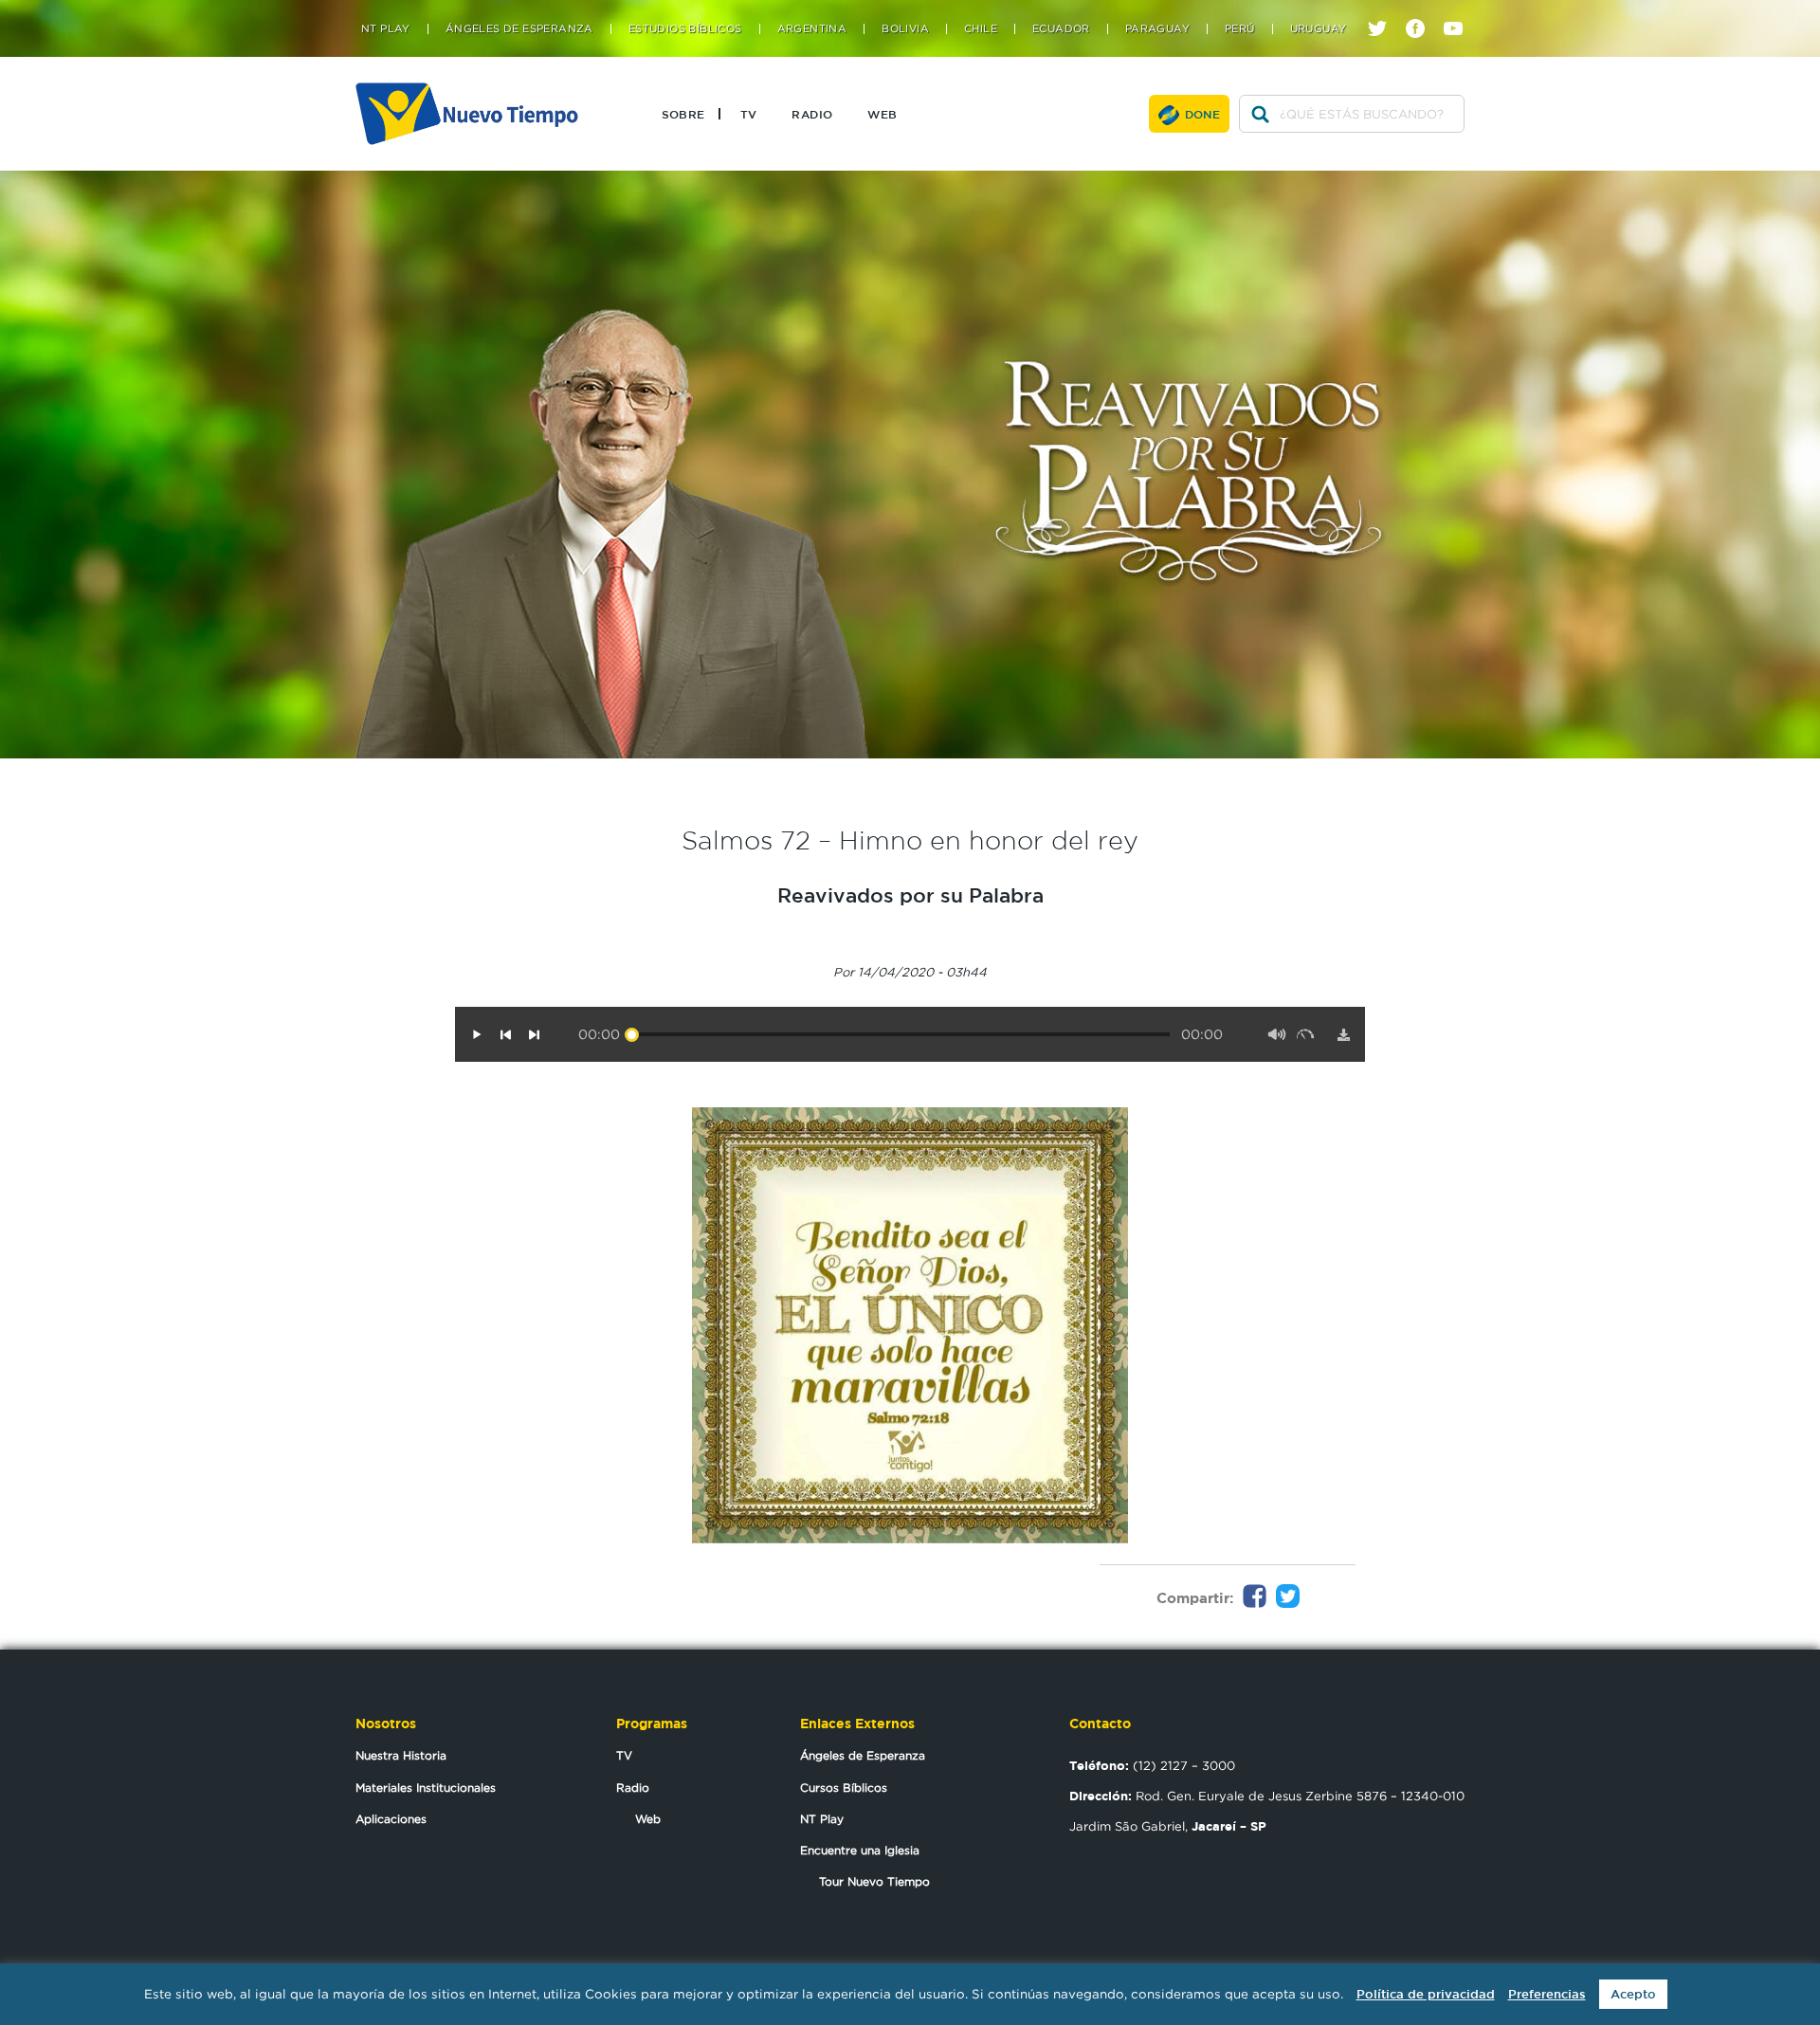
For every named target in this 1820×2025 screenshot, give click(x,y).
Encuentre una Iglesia (860, 1850)
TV (749, 114)
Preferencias (1547, 1994)
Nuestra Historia (401, 1755)
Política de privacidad (1426, 1994)
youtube (1460, 12)
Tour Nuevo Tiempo (874, 1881)
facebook (1422, 12)
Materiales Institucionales (426, 1788)
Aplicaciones (391, 1819)
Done (1203, 114)
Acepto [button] (1633, 1994)
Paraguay (1157, 29)
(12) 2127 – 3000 (1152, 1765)
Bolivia (905, 29)
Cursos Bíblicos (844, 1788)
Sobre (683, 114)
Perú (1240, 29)
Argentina (812, 29)
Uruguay (1319, 29)
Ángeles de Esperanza (519, 29)
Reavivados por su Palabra (910, 895)
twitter (1384, 12)
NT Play (386, 29)
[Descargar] (1343, 1034)
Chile (981, 29)
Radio (812, 114)
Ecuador (1061, 29)
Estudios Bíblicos (685, 29)
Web (882, 114)
